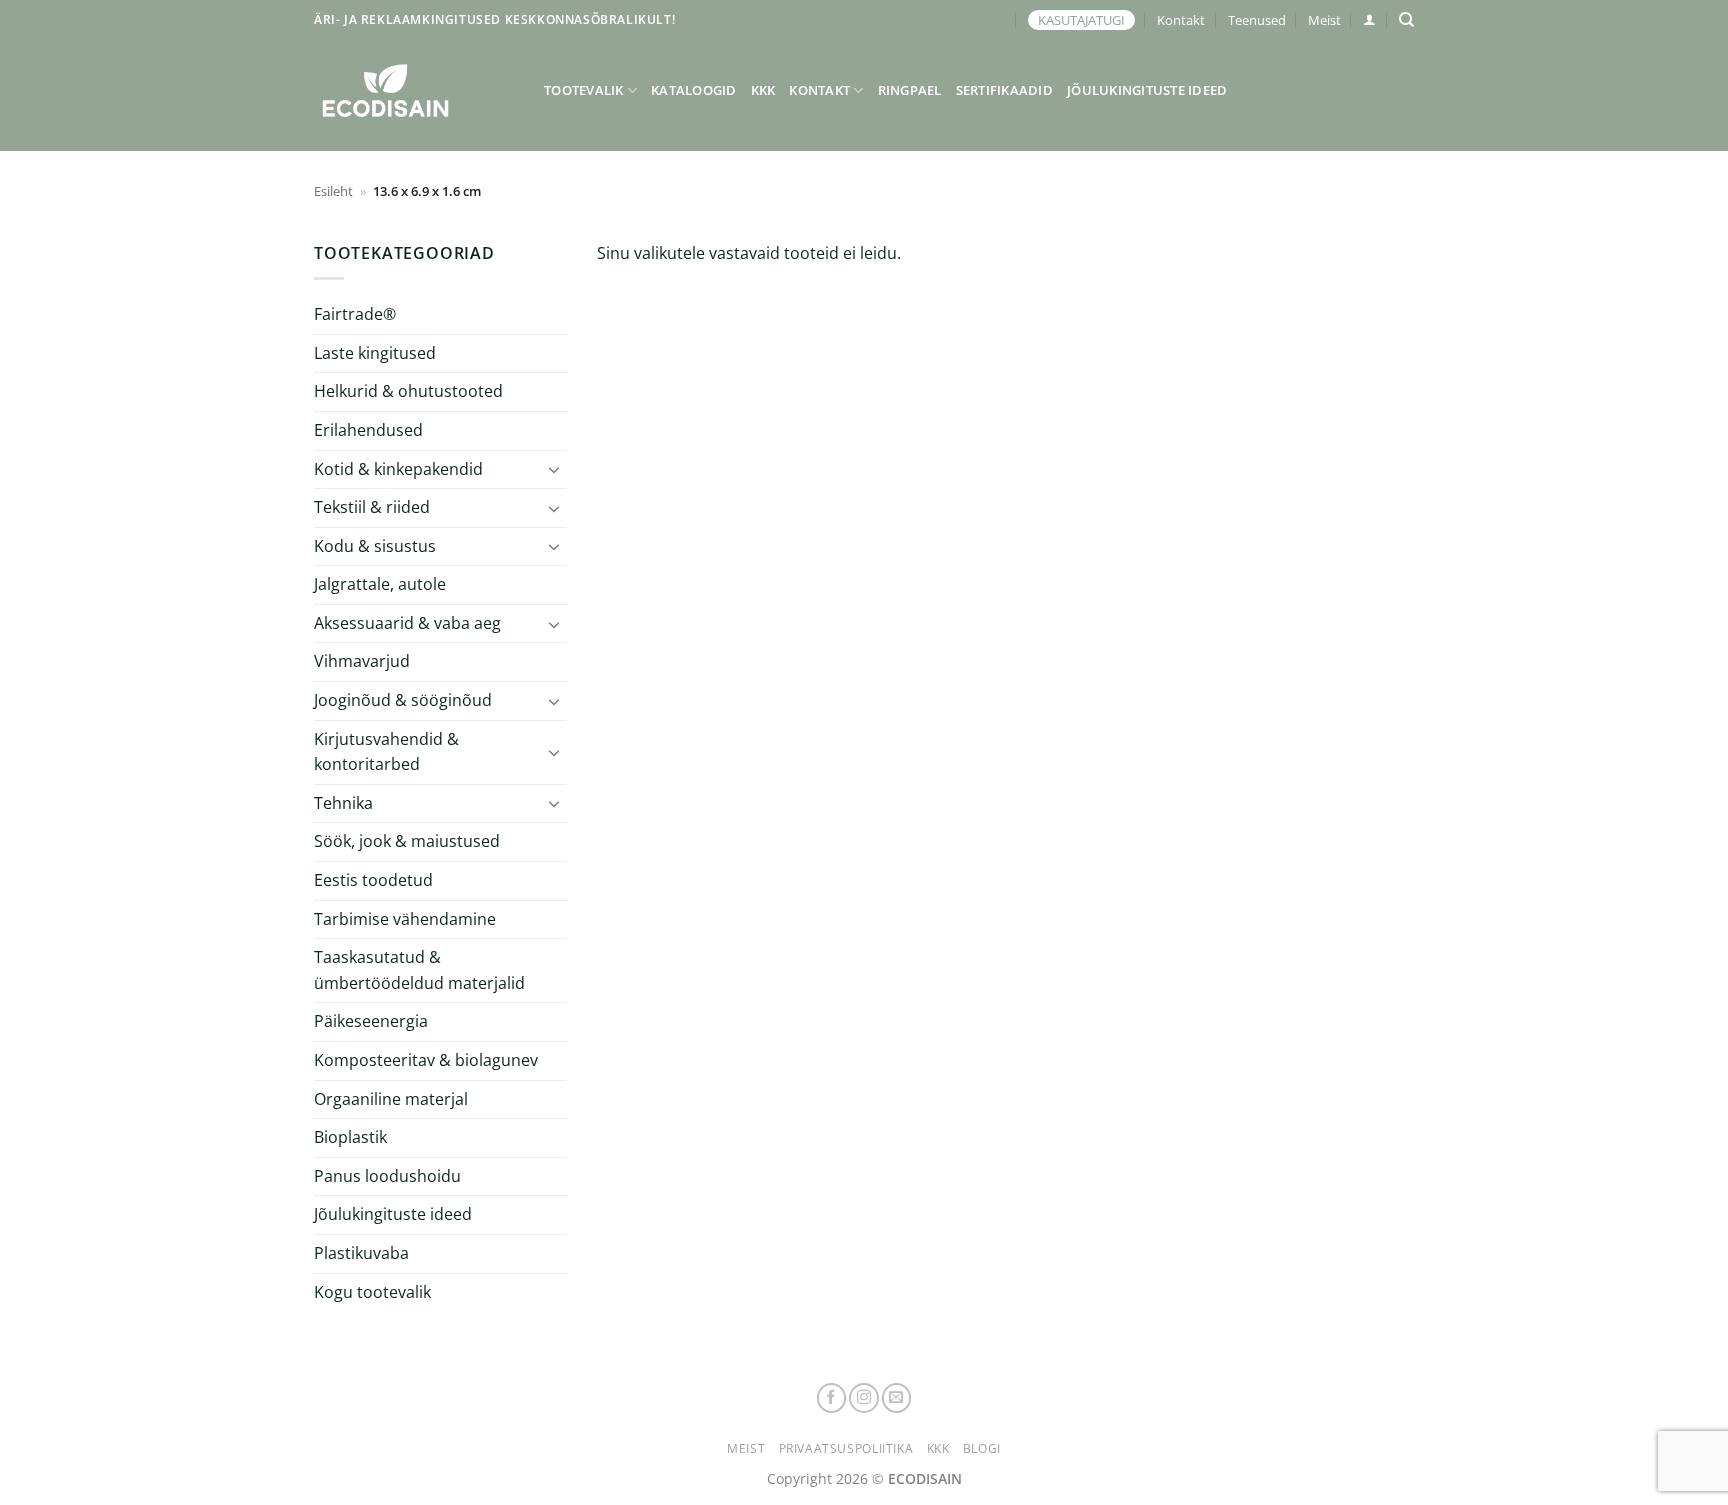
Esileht (333, 191)
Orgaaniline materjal (391, 1099)
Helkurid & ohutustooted (408, 391)
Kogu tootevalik (372, 1292)
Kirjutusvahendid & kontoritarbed (386, 752)
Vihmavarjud (362, 661)
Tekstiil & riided (372, 507)
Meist (1324, 20)
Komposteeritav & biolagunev (426, 1060)
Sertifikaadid (1004, 90)
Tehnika (343, 803)
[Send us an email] (897, 1398)
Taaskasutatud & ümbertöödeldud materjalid (419, 970)
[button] (1369, 19)
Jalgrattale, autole (380, 584)
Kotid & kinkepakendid (398, 469)
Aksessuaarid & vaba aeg (407, 623)
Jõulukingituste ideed (1147, 90)
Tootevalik (584, 90)
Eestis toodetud (373, 880)
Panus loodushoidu (387, 1176)
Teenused (1257, 20)
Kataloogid (694, 90)
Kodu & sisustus (375, 546)
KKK (763, 90)
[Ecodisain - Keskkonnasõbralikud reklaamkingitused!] (414, 90)
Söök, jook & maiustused (407, 841)
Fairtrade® (355, 314)
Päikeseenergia (371, 1021)
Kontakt (1181, 20)
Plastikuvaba (361, 1253)
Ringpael (910, 90)
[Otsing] (1406, 20)
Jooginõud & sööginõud (403, 700)
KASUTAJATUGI (1081, 20)
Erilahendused (368, 430)
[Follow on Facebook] (832, 1398)
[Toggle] (555, 469)
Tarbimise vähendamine (405, 919)
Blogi (982, 1448)
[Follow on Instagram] (864, 1398)
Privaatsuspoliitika (846, 1448)
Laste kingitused (375, 353)
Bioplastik (350, 1137)
